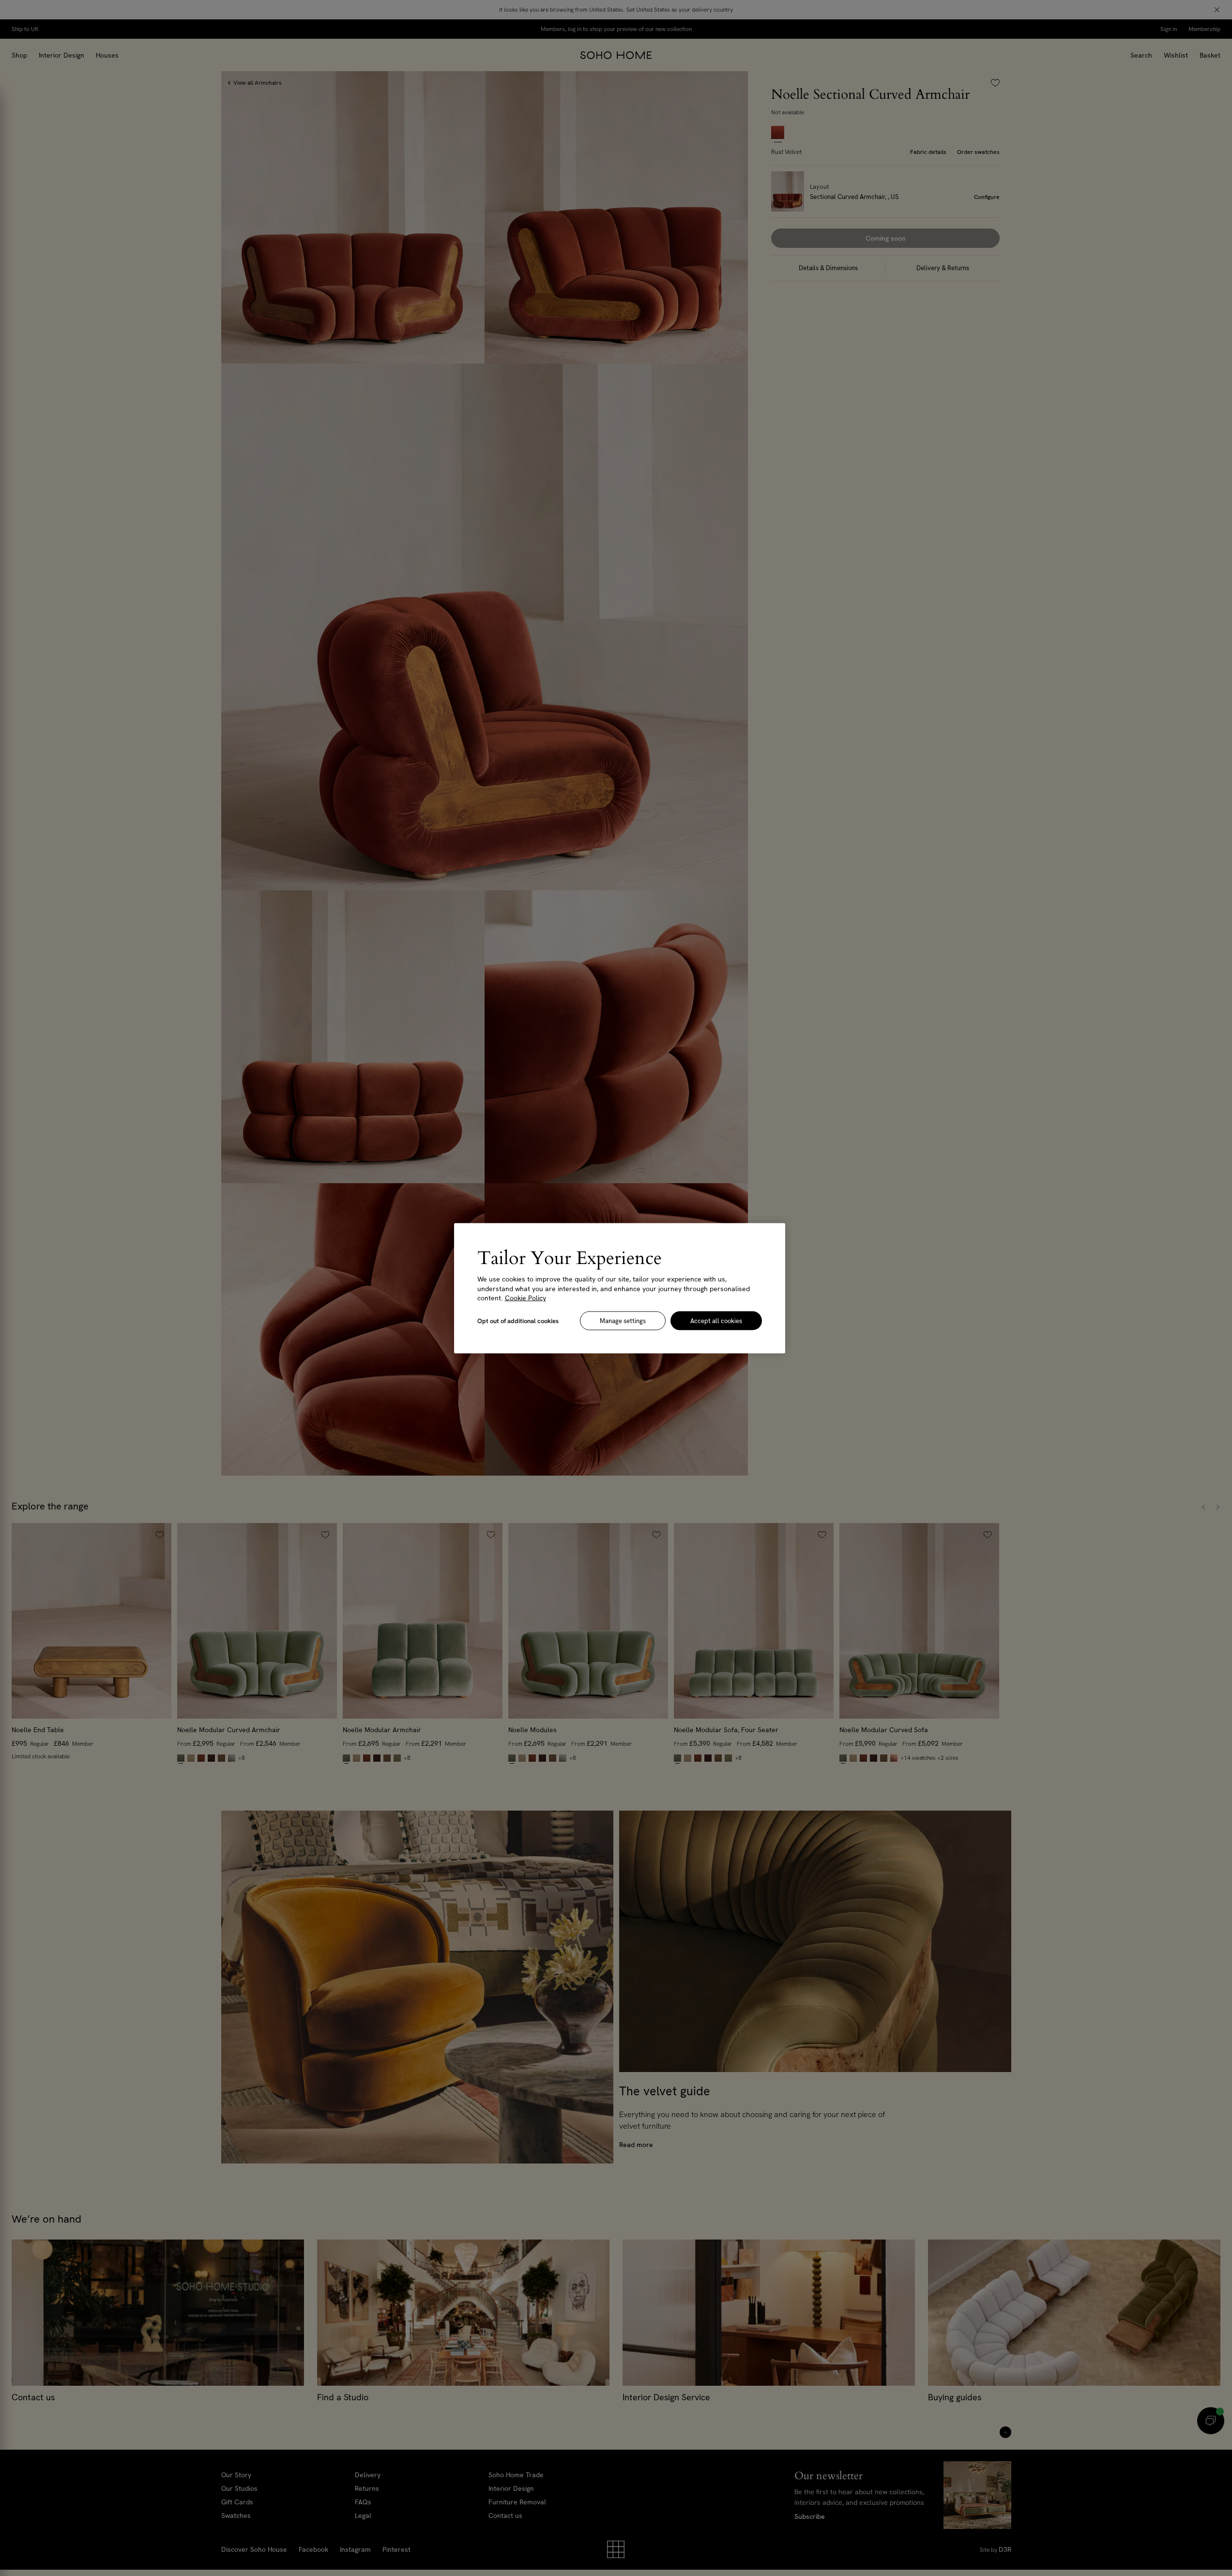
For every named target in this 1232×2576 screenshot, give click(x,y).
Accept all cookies (716, 1320)
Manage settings (623, 1320)
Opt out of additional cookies (518, 1320)
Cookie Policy (525, 1297)
